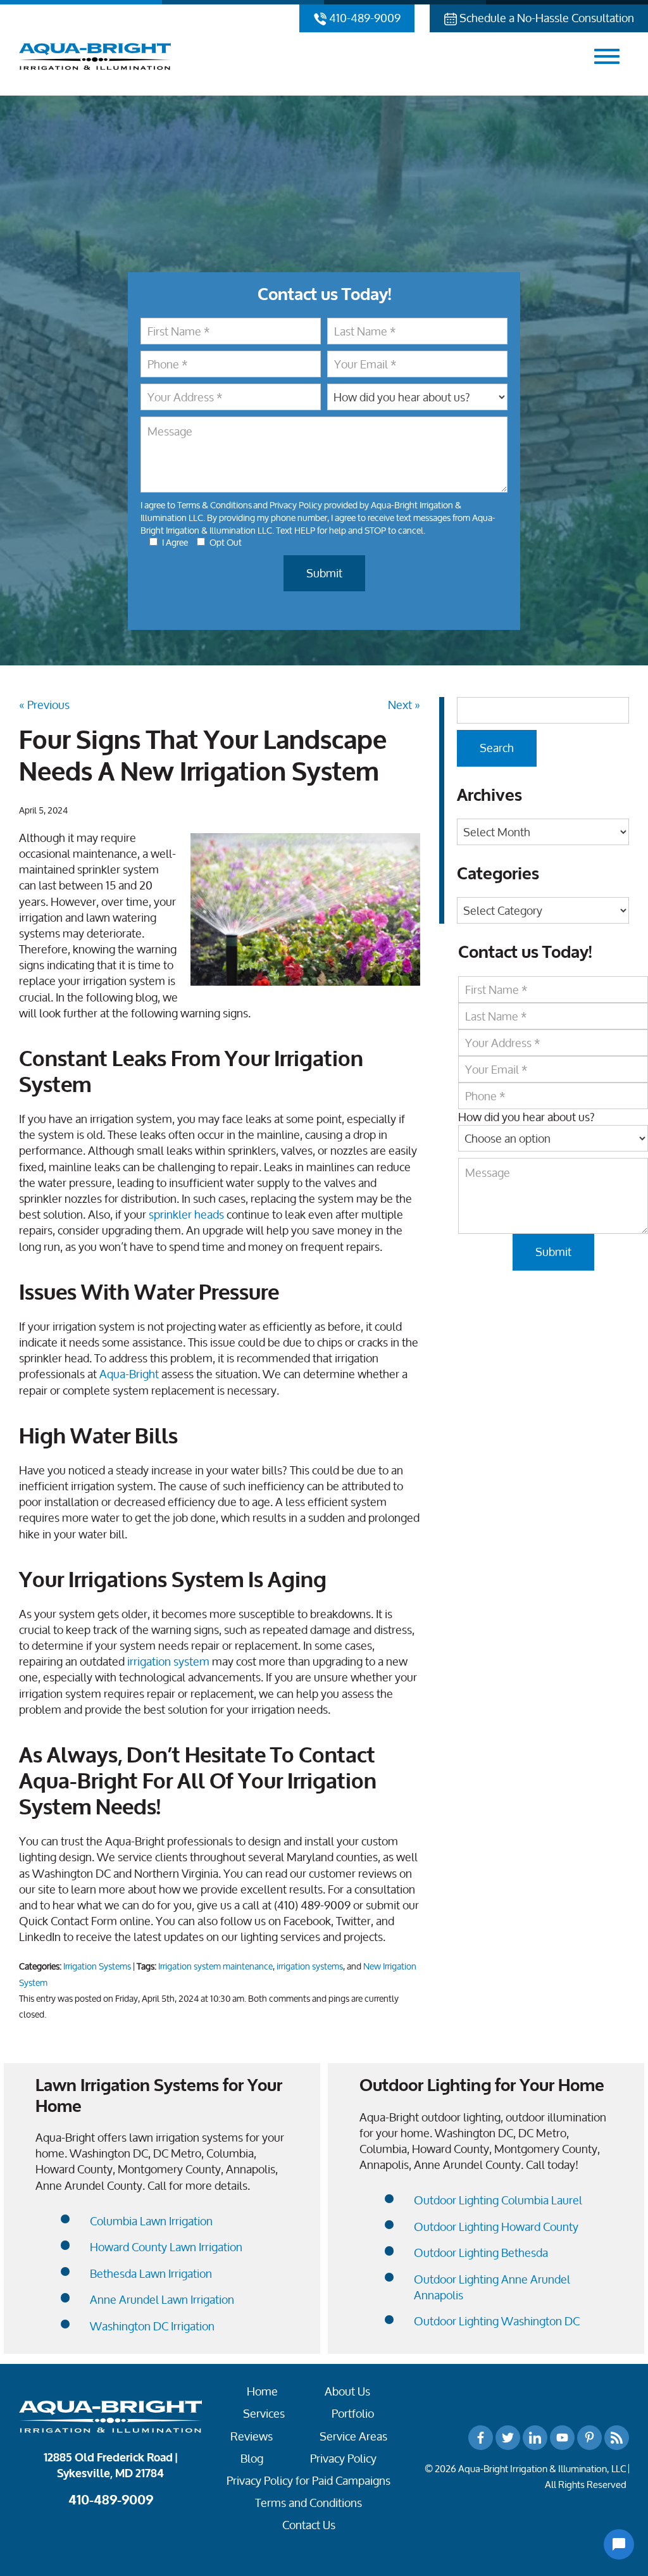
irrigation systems (310, 1966)
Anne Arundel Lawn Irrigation (162, 2300)
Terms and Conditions (308, 2503)
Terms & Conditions (215, 505)
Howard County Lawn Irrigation (166, 2247)
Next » (404, 705)
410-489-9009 (364, 18)
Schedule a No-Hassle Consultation (545, 18)
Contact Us (309, 2525)
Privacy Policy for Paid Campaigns (308, 2481)
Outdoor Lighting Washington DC (497, 2321)
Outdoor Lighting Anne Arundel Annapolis (492, 2287)
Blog (252, 2459)
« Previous (44, 705)
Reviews (252, 2436)
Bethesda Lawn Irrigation (151, 2274)
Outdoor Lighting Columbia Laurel (498, 2200)
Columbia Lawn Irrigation (151, 2221)
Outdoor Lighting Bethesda (481, 2253)
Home (262, 2391)
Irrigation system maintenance (215, 1966)
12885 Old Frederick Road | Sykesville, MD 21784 (110, 2466)
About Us (347, 2391)
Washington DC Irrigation (152, 2326)
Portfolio (353, 2414)
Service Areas (353, 2436)
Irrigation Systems (97, 1966)
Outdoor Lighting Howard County (496, 2227)
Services (264, 2414)
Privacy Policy (296, 505)
